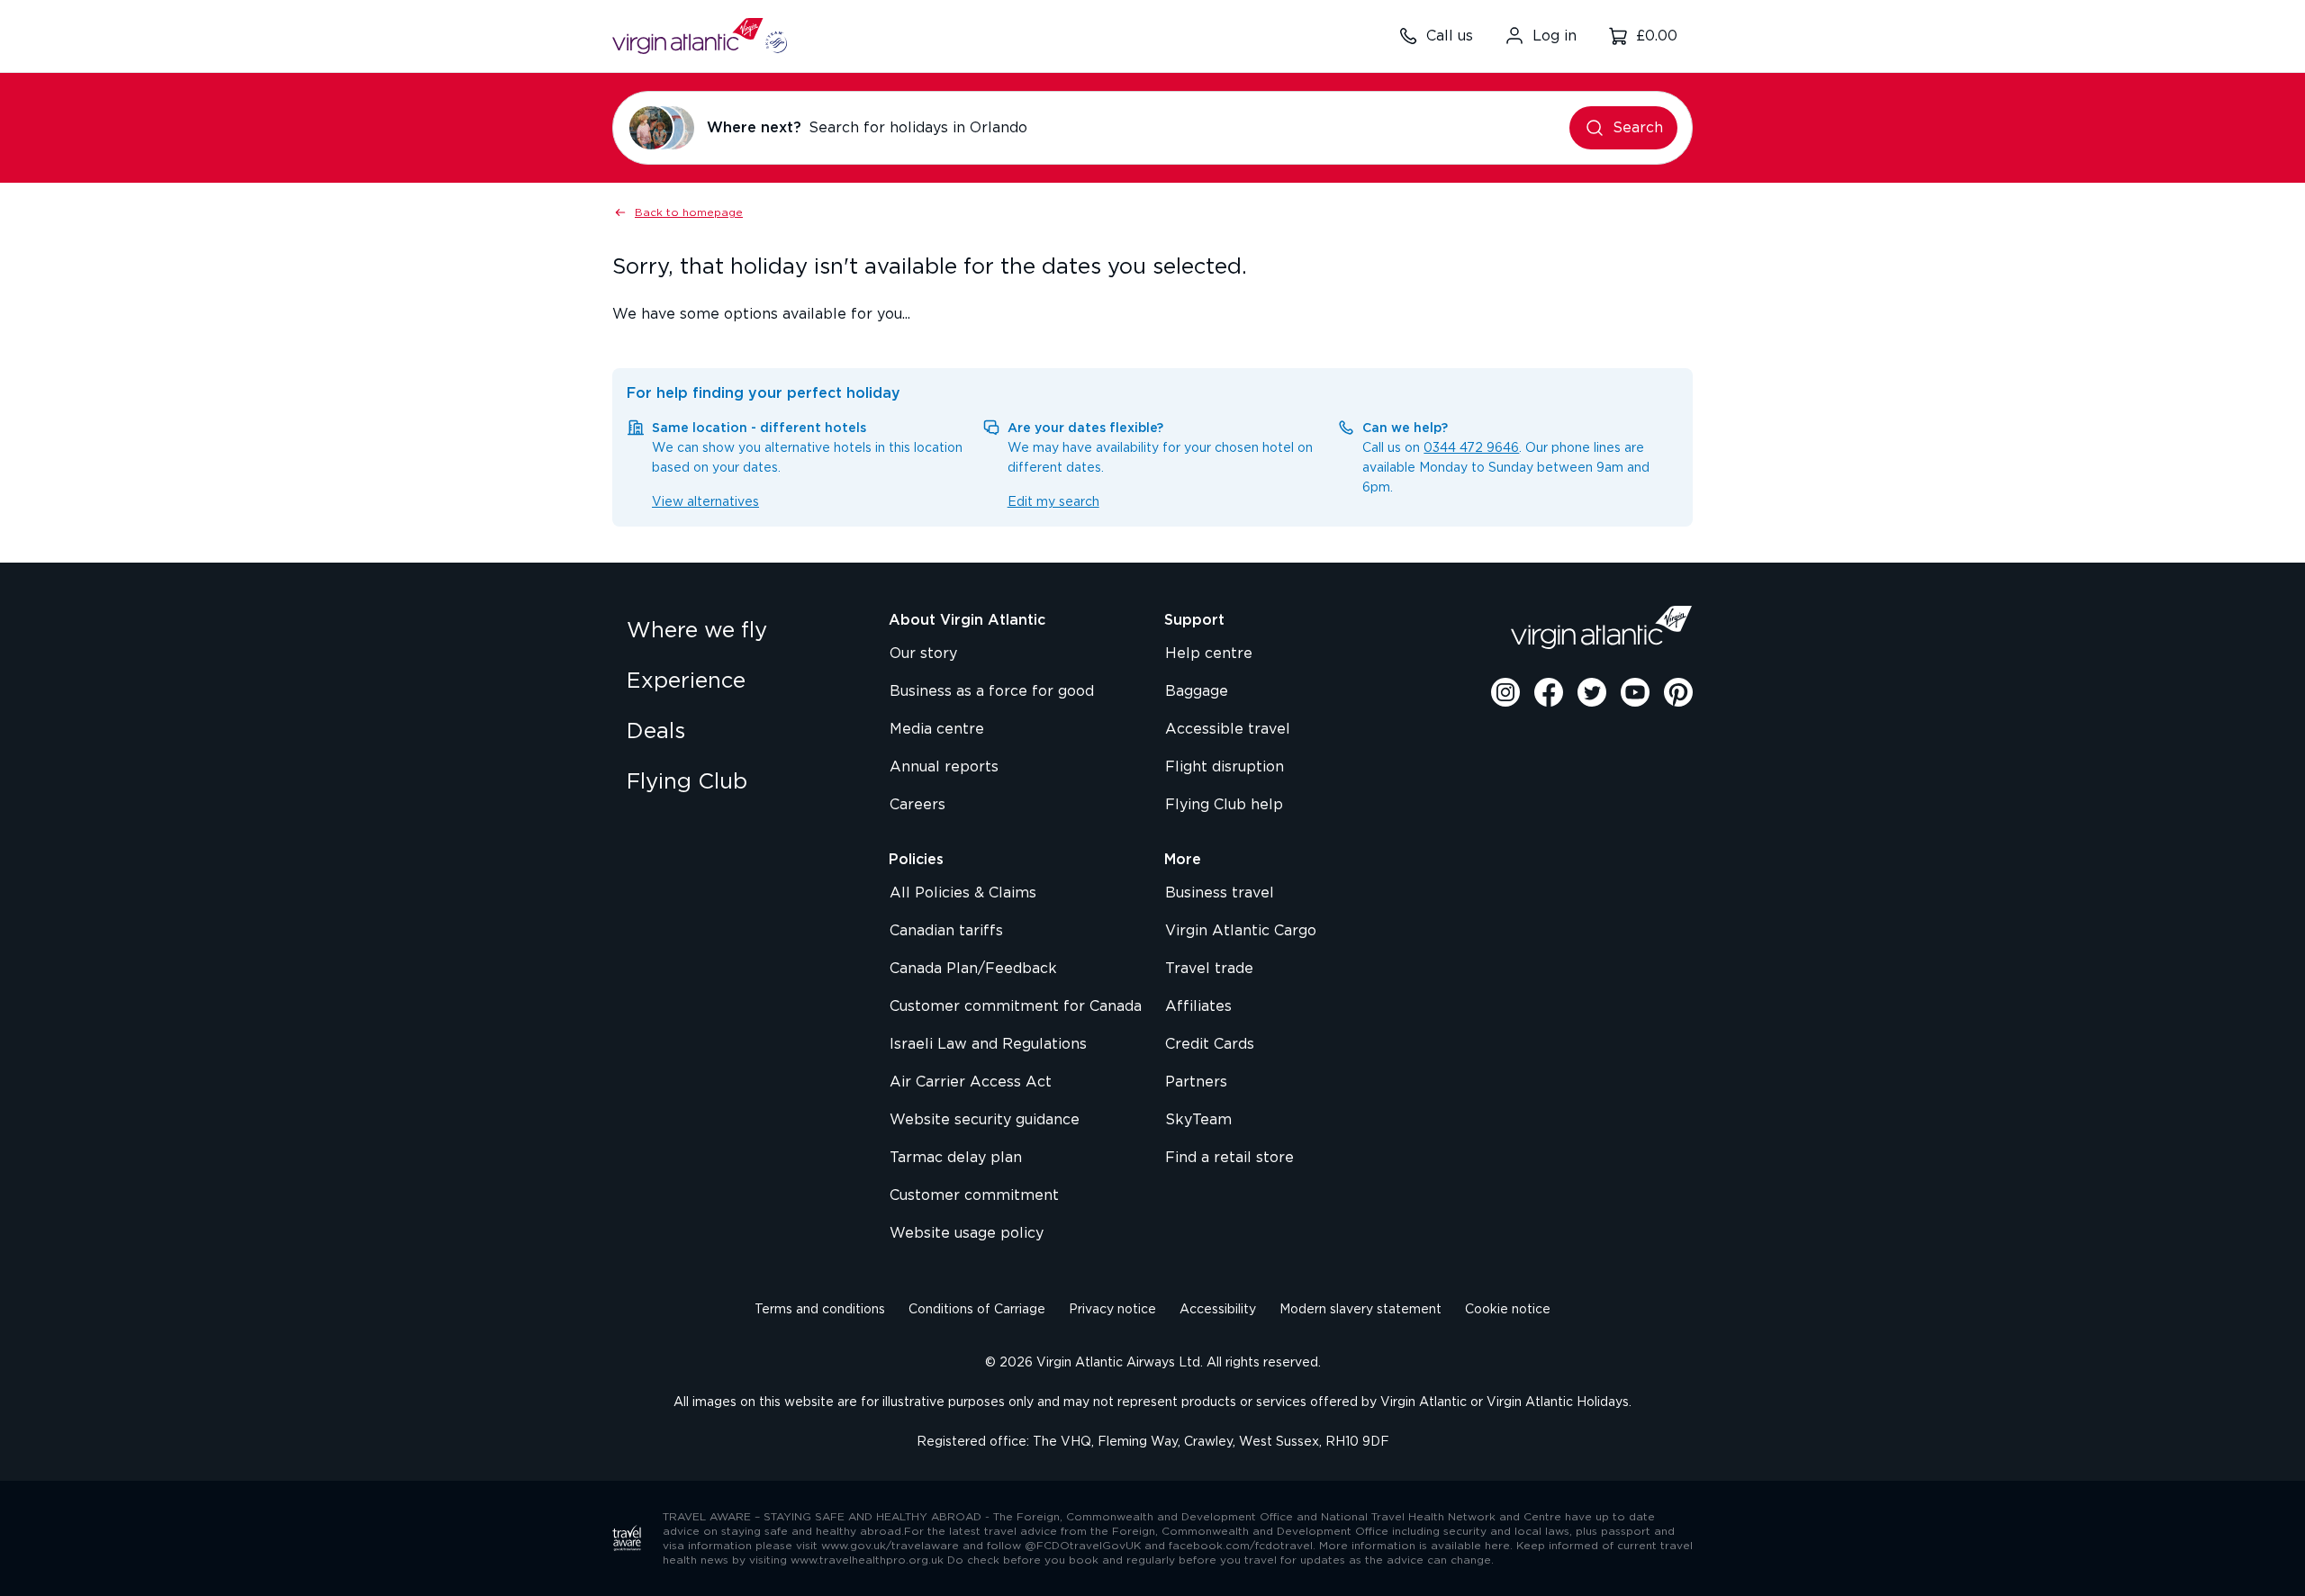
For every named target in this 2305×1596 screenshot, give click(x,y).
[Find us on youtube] (1635, 692)
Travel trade (1209, 969)
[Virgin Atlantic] (1602, 627)
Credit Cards (1210, 1044)
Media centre (937, 729)
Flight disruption (1225, 767)
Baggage (1197, 691)
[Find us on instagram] (1505, 692)
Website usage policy (967, 1233)
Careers (917, 805)
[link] (740, 631)
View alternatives (705, 502)
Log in (1555, 36)
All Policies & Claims (963, 893)
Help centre (1209, 654)
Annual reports (944, 767)
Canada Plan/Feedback (973, 969)
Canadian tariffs (946, 931)
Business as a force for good (992, 691)
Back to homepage (689, 212)
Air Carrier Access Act (971, 1082)
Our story (923, 654)
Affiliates (1198, 1006)
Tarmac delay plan (956, 1158)
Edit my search (1053, 502)
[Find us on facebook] (1549, 692)
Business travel (1220, 893)
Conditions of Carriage (977, 1310)
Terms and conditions (820, 1310)
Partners (1196, 1082)
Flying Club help (1224, 805)
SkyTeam (1198, 1120)
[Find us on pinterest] (1678, 692)
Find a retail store (1229, 1158)
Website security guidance (985, 1120)
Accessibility (1218, 1310)
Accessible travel (1228, 729)
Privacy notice (1112, 1310)
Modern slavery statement (1360, 1310)
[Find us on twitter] (1592, 692)
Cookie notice (1508, 1310)
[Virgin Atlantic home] (700, 36)
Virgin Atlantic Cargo (1241, 931)
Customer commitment (974, 1195)
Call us (1450, 36)
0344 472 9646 (1471, 448)
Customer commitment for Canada (1016, 1006)
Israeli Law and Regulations (988, 1044)
